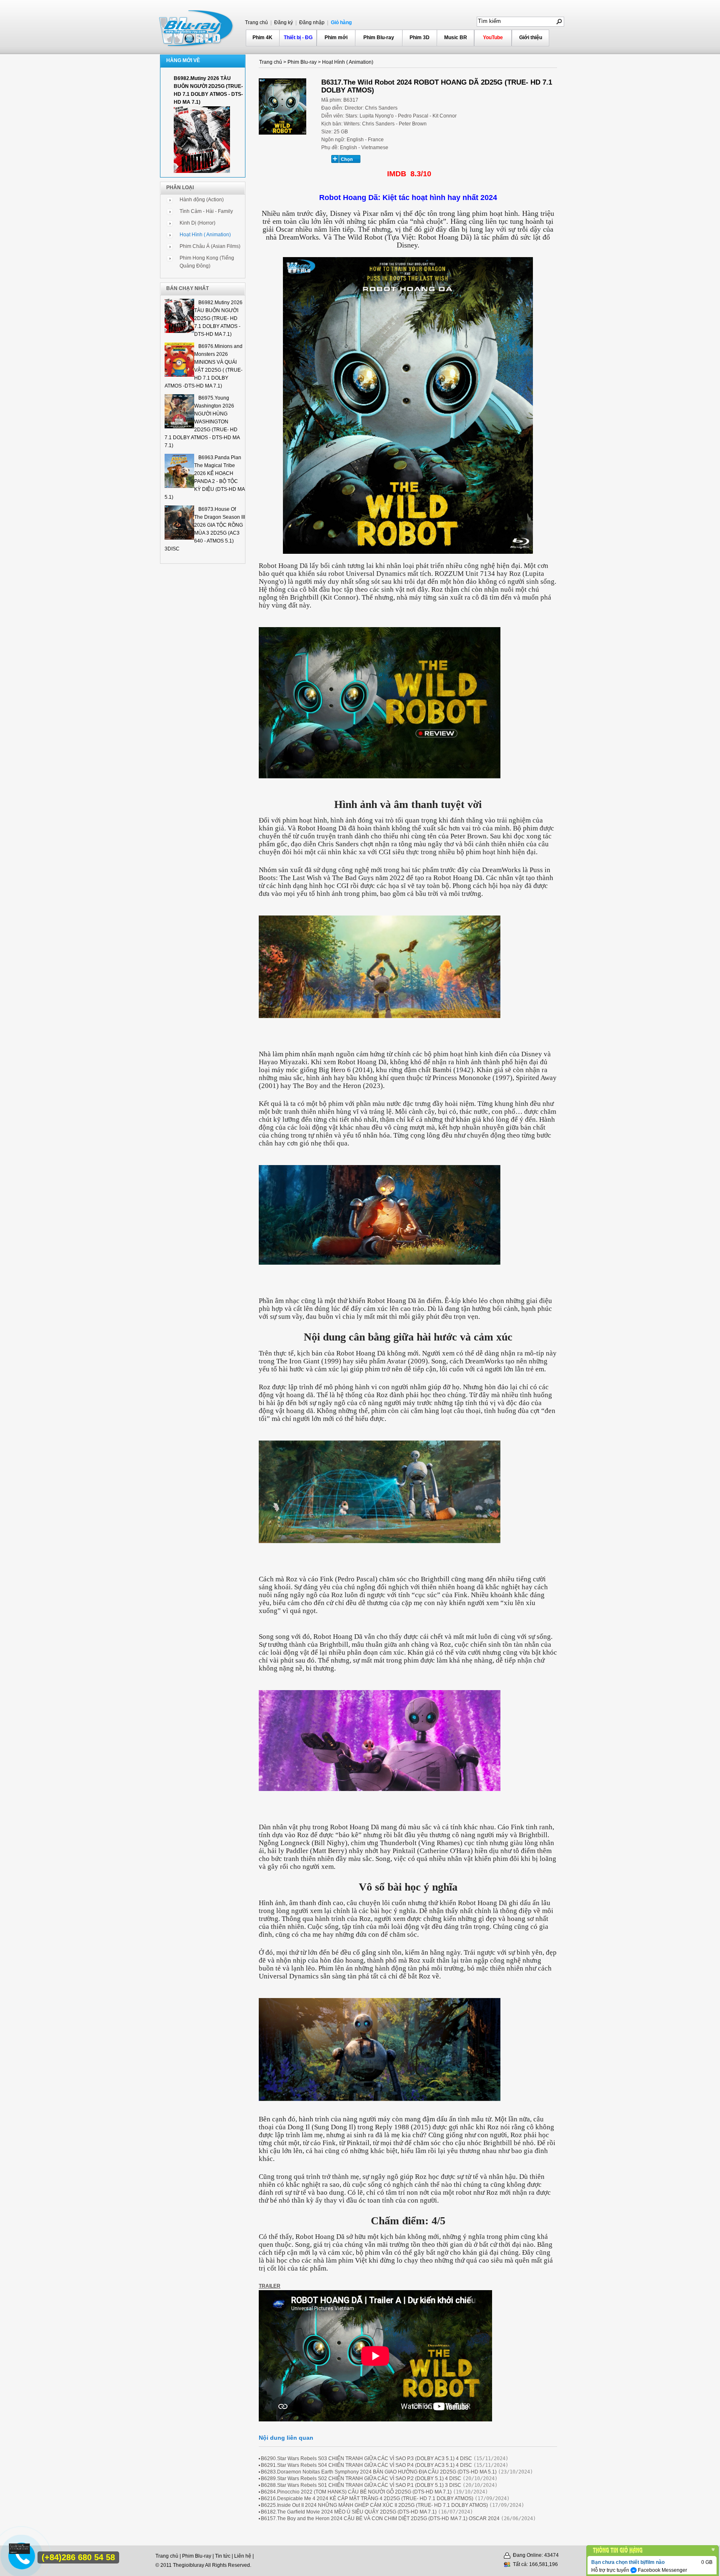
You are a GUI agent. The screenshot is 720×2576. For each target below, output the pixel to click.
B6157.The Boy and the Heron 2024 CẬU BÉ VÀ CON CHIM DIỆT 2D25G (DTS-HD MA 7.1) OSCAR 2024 (380, 2518)
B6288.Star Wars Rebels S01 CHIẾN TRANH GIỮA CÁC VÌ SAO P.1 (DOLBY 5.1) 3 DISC (361, 2485)
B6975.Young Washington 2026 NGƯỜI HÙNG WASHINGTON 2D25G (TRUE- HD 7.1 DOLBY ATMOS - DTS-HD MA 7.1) (202, 422)
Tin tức (223, 2556)
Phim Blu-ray (379, 38)
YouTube (493, 38)
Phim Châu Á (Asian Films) (210, 246)
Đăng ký (283, 23)
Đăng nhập (311, 23)
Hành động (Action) (202, 200)
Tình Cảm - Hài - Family (206, 211)
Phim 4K (262, 38)
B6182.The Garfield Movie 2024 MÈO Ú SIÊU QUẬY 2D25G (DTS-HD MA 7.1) (349, 2512)
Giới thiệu (531, 38)
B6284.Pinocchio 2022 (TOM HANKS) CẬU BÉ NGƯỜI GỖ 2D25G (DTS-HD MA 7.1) (356, 2492)
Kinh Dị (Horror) (197, 223)
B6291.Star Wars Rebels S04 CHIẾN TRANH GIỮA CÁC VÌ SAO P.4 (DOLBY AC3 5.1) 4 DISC (366, 2465)
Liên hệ (243, 2556)
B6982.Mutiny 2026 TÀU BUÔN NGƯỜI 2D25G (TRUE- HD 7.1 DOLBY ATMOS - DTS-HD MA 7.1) (218, 318)
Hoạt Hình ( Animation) (205, 235)
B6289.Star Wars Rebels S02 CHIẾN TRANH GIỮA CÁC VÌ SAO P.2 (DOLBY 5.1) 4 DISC (361, 2478)
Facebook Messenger (662, 2570)
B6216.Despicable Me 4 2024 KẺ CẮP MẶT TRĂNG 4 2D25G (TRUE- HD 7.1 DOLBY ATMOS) (367, 2498)
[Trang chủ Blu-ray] (197, 28)
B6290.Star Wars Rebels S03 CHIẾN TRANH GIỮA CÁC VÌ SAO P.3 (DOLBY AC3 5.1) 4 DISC (366, 2458)
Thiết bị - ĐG (298, 38)
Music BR (456, 38)
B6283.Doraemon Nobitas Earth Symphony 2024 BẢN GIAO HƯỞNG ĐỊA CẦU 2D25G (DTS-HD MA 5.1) (379, 2472)
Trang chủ (256, 23)
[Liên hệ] (20, 2552)
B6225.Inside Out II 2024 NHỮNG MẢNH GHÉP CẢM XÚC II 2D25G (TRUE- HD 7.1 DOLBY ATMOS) (374, 2505)
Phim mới (336, 38)
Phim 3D (420, 38)
